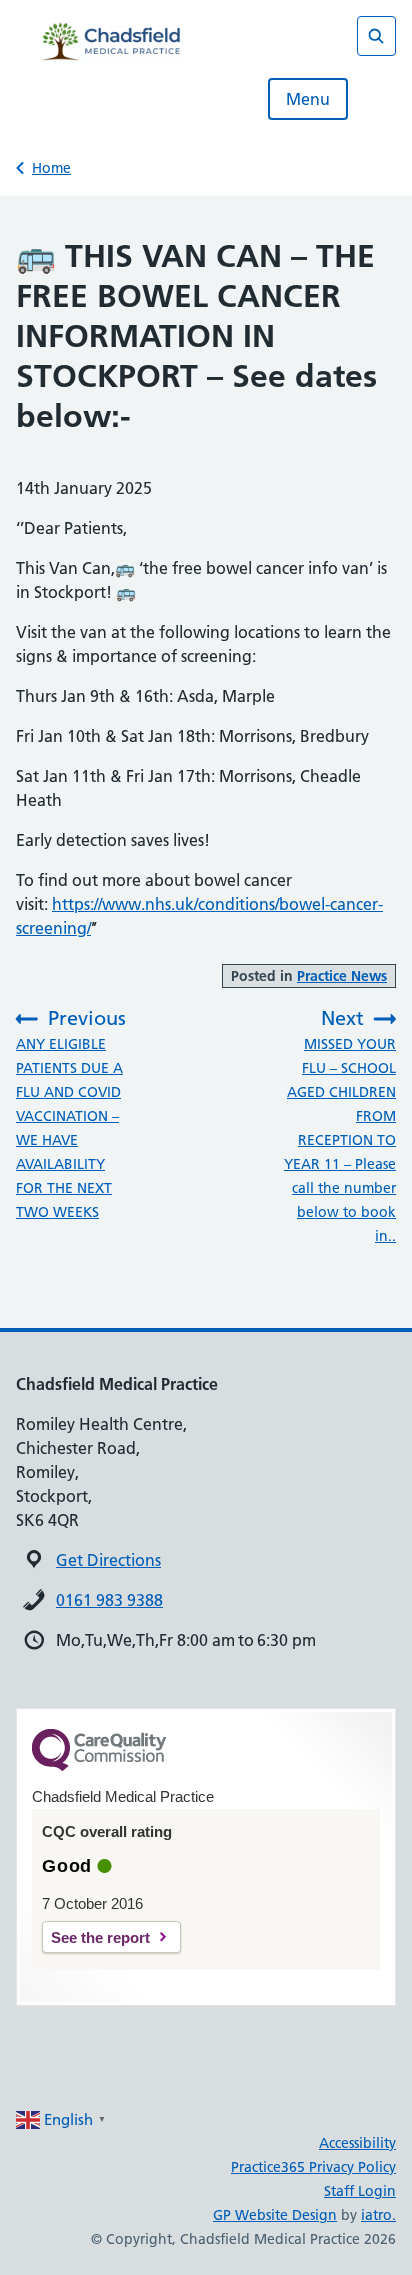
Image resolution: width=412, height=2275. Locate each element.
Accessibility (357, 2143)
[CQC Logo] (99, 1766)
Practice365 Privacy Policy (313, 2167)
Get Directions (108, 1560)
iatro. (378, 2215)
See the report (100, 1937)
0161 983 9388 (109, 1600)
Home (51, 168)
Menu (308, 99)
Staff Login (360, 2191)
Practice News (342, 976)
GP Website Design (275, 2215)
